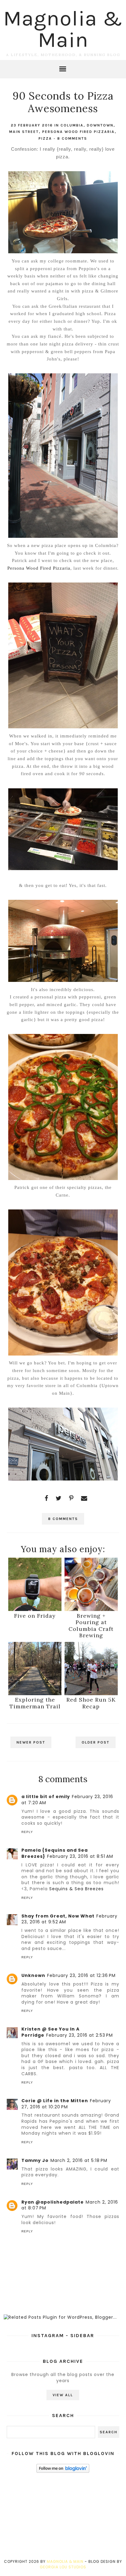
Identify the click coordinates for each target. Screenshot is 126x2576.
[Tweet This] (59, 1498)
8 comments (72, 138)
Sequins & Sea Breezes (76, 1889)
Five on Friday (35, 1616)
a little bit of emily (46, 1797)
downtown (100, 125)
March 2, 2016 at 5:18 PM (79, 2160)
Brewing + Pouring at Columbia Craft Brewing (91, 1626)
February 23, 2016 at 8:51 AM (80, 1856)
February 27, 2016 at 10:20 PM (66, 2104)
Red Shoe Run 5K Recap (91, 1703)
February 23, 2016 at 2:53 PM (80, 2035)
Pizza (45, 138)
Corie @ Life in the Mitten (55, 2101)
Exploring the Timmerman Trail (35, 1703)
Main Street (24, 132)
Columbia (72, 125)
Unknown (33, 1975)
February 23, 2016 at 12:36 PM (81, 1975)
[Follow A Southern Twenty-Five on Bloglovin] (63, 2471)
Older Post (96, 1742)
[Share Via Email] (84, 1498)
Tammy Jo (35, 2160)
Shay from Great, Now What (58, 1916)
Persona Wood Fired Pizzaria (78, 132)
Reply (27, 1832)
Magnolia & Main (63, 29)
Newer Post (31, 1742)
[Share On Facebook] (46, 1498)
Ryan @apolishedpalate (53, 2202)
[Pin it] (71, 1498)
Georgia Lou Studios (63, 2567)
